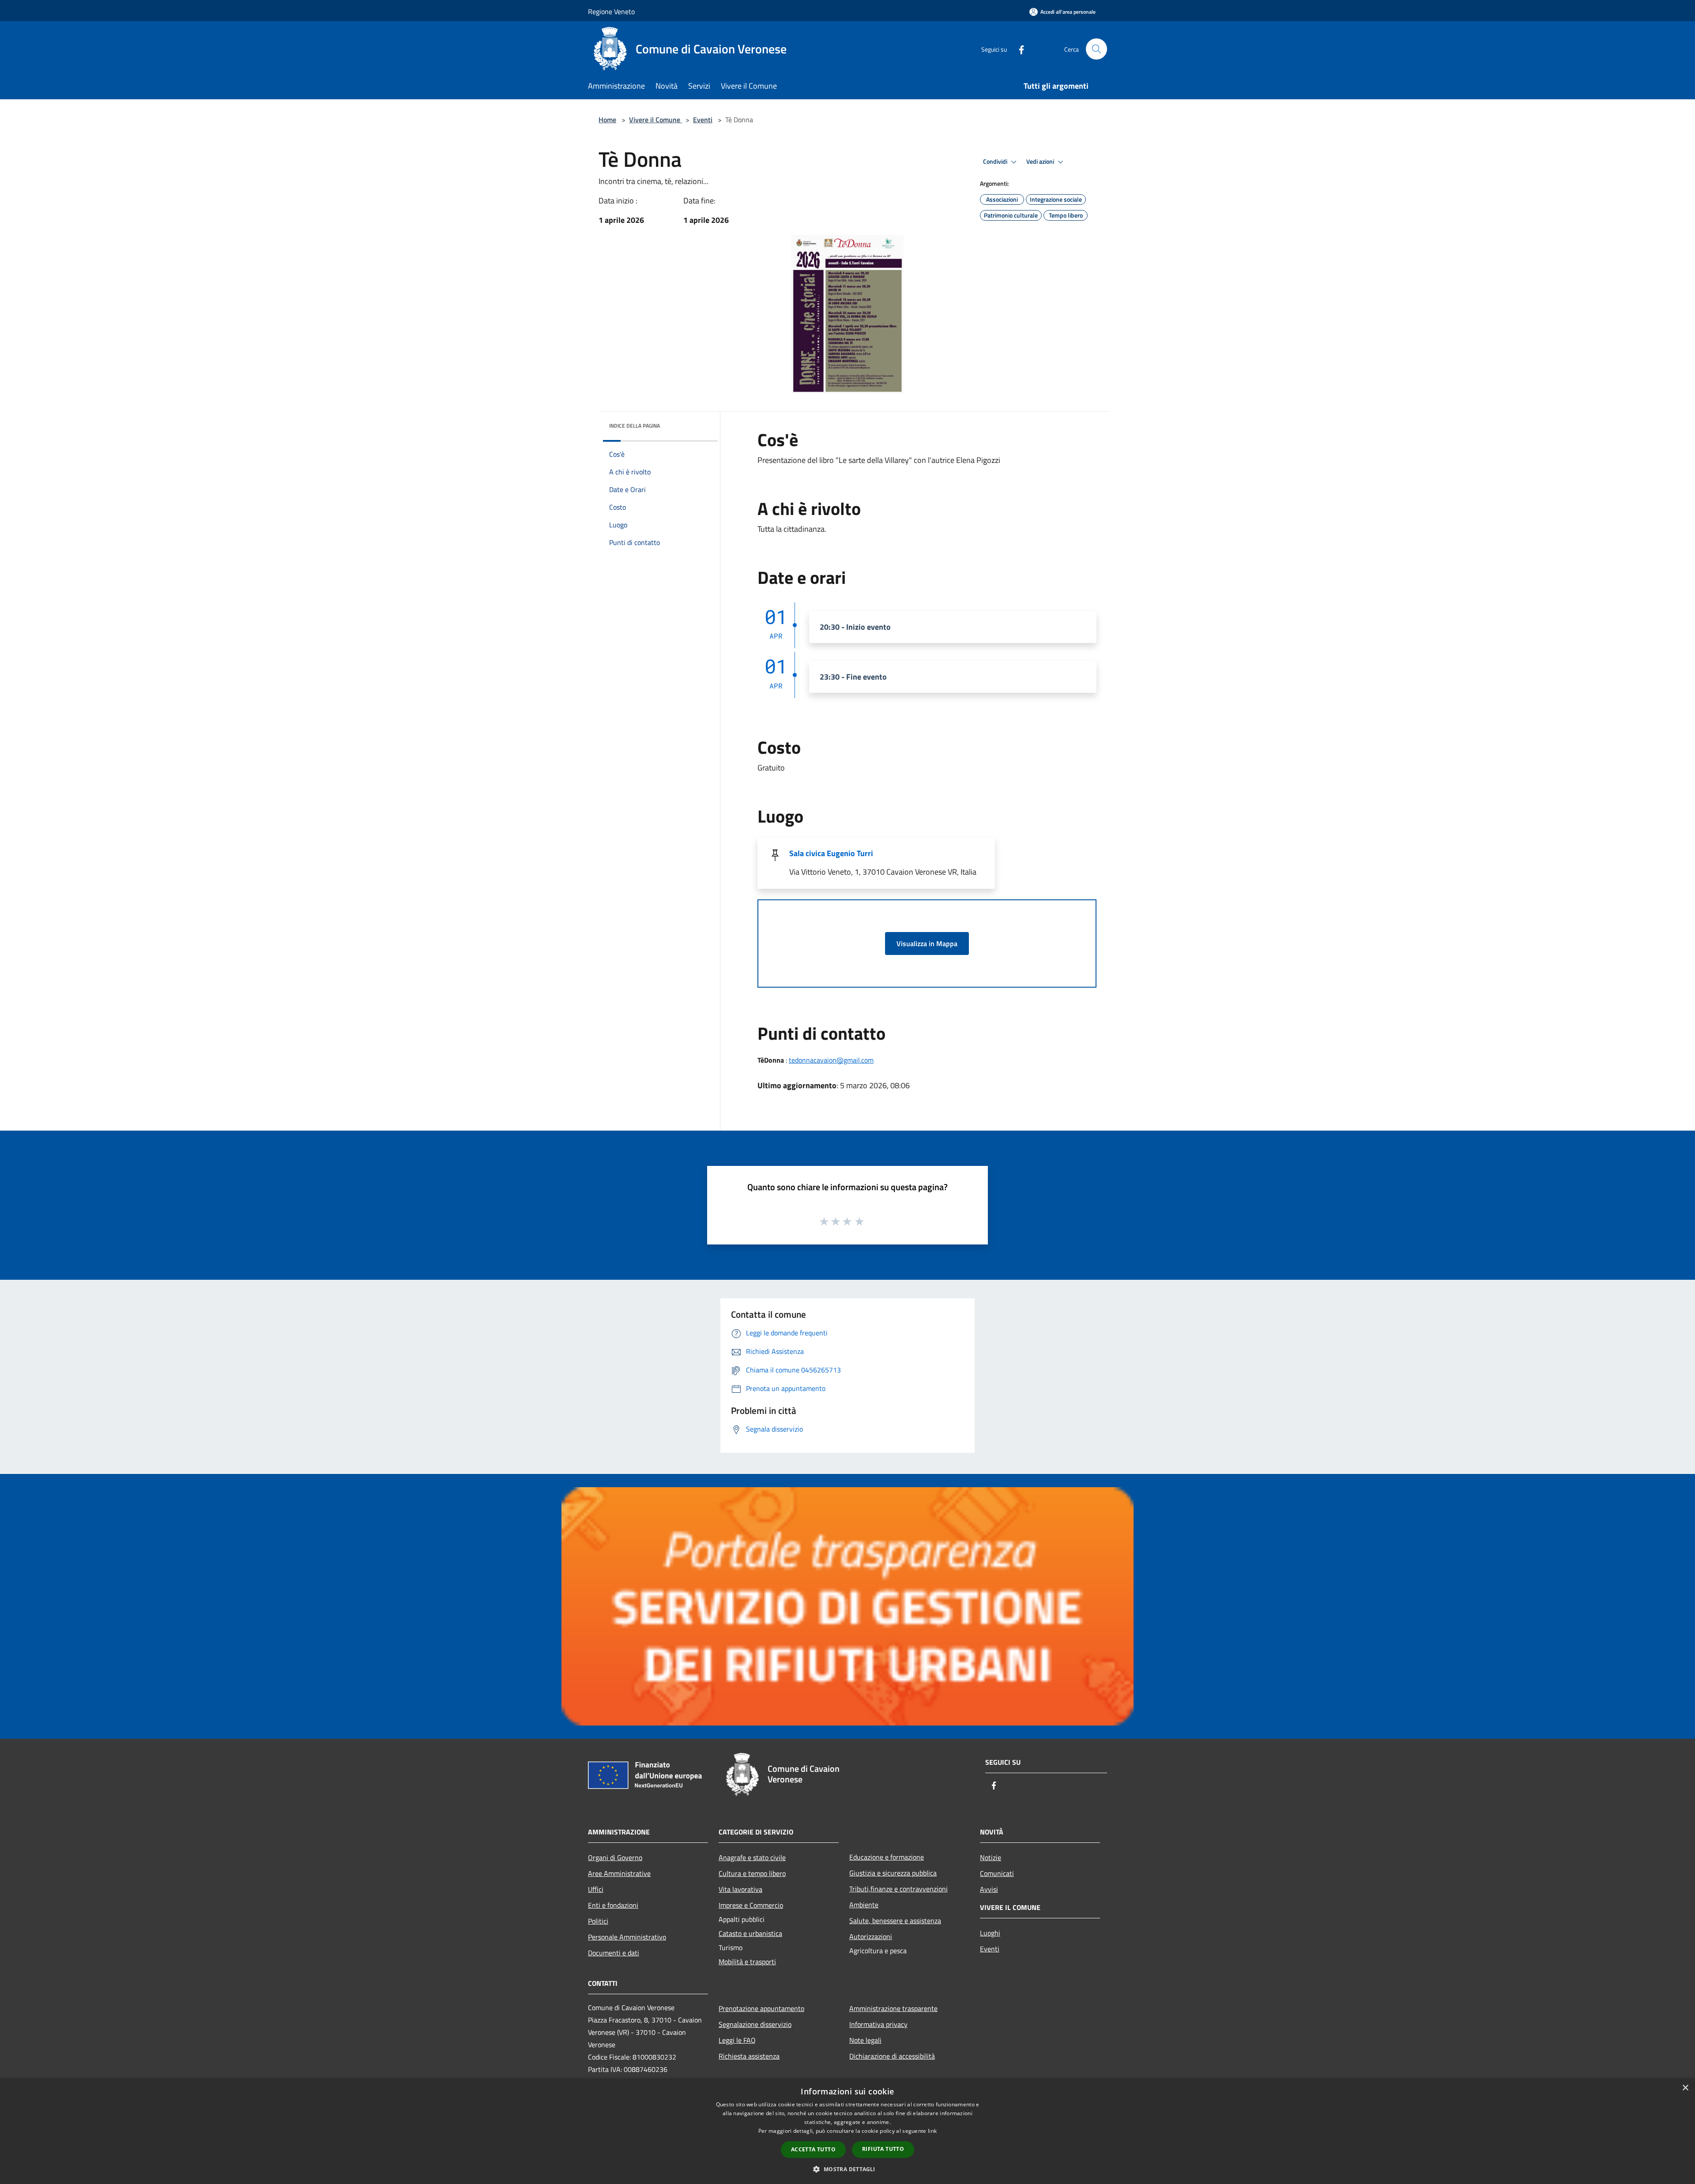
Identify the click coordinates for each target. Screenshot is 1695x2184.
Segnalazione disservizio (755, 2024)
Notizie (991, 1857)
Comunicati (997, 1873)
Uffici (596, 1889)
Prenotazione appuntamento (761, 2008)
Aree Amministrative (619, 1873)
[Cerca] (1096, 49)
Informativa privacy (878, 2024)
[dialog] (847, 2131)
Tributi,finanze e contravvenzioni (898, 1889)
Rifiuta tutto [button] (883, 2149)
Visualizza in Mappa (927, 944)
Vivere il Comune (655, 120)
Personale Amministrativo (627, 1937)
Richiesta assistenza (749, 2056)
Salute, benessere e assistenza (895, 1921)
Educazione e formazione (887, 1857)
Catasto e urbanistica (750, 1933)
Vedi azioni (1041, 162)
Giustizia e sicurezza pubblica (893, 1873)
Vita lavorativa (740, 1889)
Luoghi (990, 1933)
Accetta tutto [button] (813, 2149)
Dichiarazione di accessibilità (892, 2056)
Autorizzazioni (871, 1936)
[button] (847, 2169)
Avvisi (989, 1889)
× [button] (1685, 2088)
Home (607, 120)
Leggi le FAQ (737, 2040)
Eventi (703, 120)
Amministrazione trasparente (893, 2008)
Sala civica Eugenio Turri (831, 853)
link (932, 2131)
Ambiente (864, 1905)
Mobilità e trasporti (747, 1962)
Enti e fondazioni (613, 1905)
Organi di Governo (615, 1857)
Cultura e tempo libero (752, 1873)
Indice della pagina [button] (635, 426)
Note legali (865, 2040)
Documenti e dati (614, 1953)
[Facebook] (1018, 49)
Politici (598, 1921)
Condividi (996, 162)
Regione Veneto (611, 11)
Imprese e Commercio (751, 1905)
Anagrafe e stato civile (752, 1857)
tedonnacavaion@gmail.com (831, 1060)
